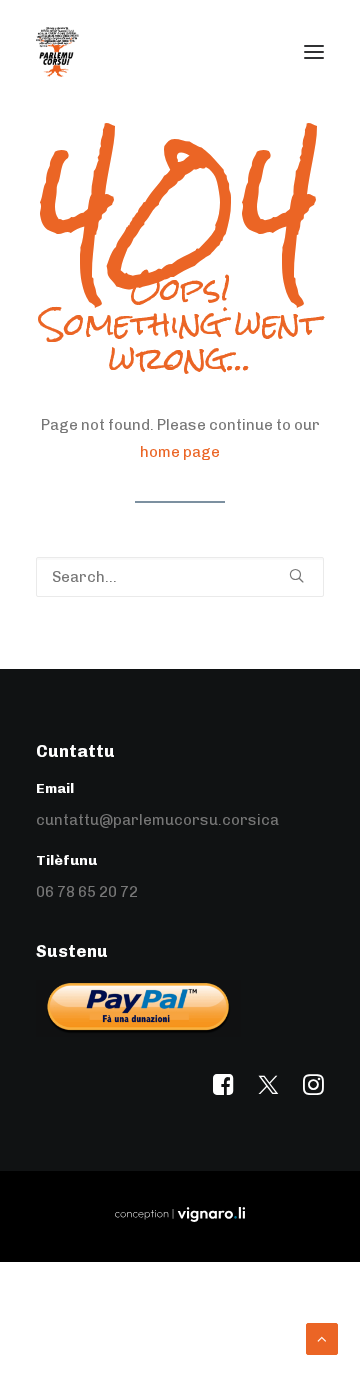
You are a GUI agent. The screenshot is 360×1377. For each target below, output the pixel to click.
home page (180, 452)
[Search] (180, 577)
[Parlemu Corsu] (57, 52)
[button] (314, 52)
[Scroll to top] (322, 1338)
